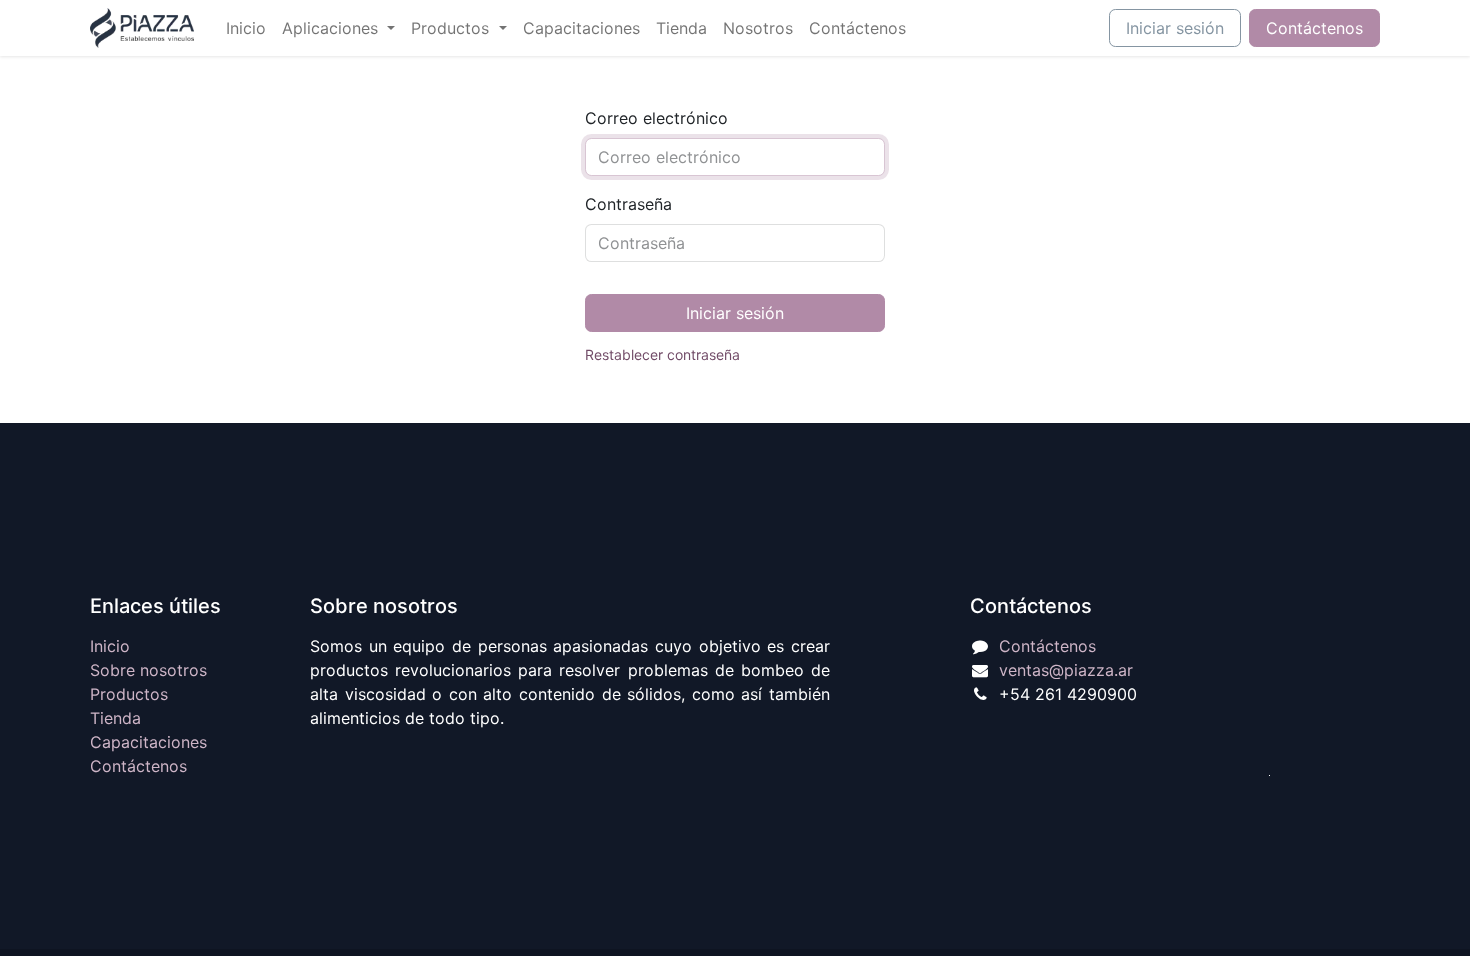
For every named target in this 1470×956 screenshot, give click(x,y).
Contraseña (628, 204)
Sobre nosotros (148, 670)
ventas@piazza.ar (1066, 670)
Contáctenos (1314, 28)
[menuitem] (246, 28)
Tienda (115, 718)
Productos (129, 694)
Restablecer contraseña (662, 354)
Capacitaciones (148, 742)
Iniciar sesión (1175, 28)
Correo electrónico (656, 118)
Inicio (110, 646)
